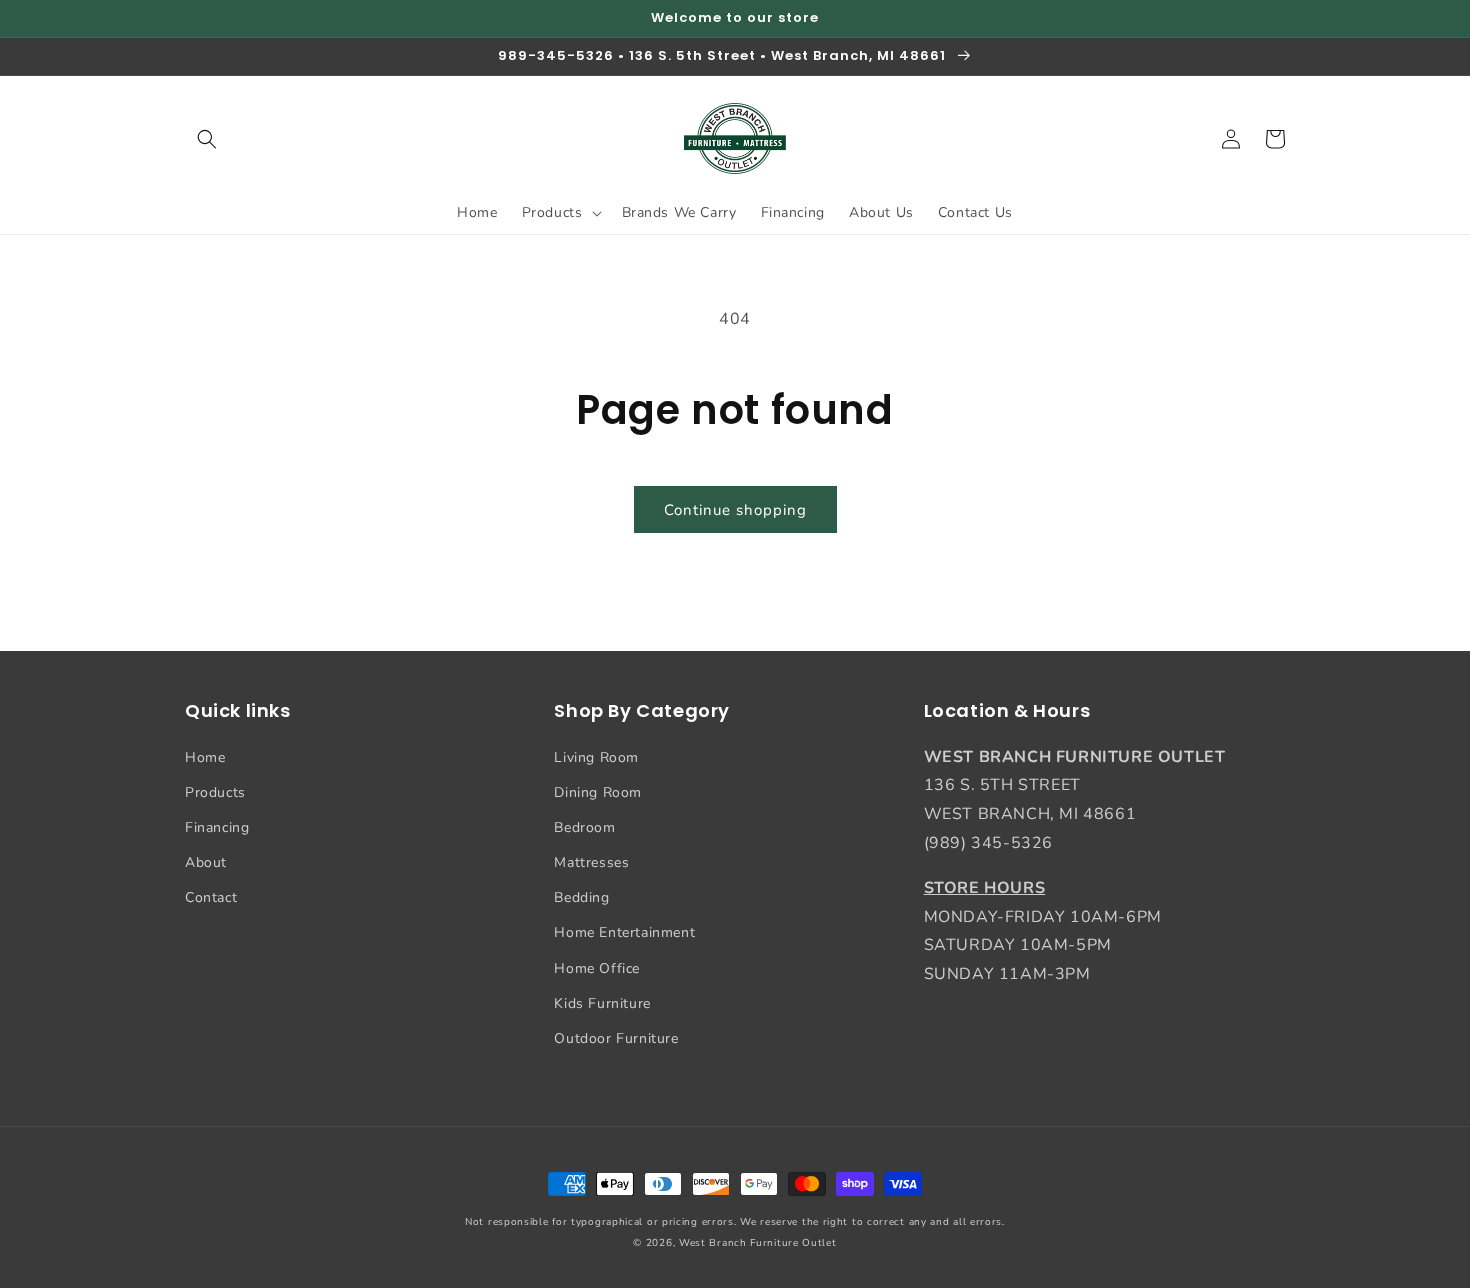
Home (205, 757)
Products (215, 792)
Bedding (581, 897)
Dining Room (598, 792)
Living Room (596, 757)
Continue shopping (735, 510)
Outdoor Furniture (616, 1038)
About (206, 862)
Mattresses (591, 862)
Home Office (597, 968)
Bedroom (584, 827)
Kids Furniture (602, 1003)
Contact (211, 897)
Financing (217, 827)
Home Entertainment (624, 932)
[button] (207, 139)
